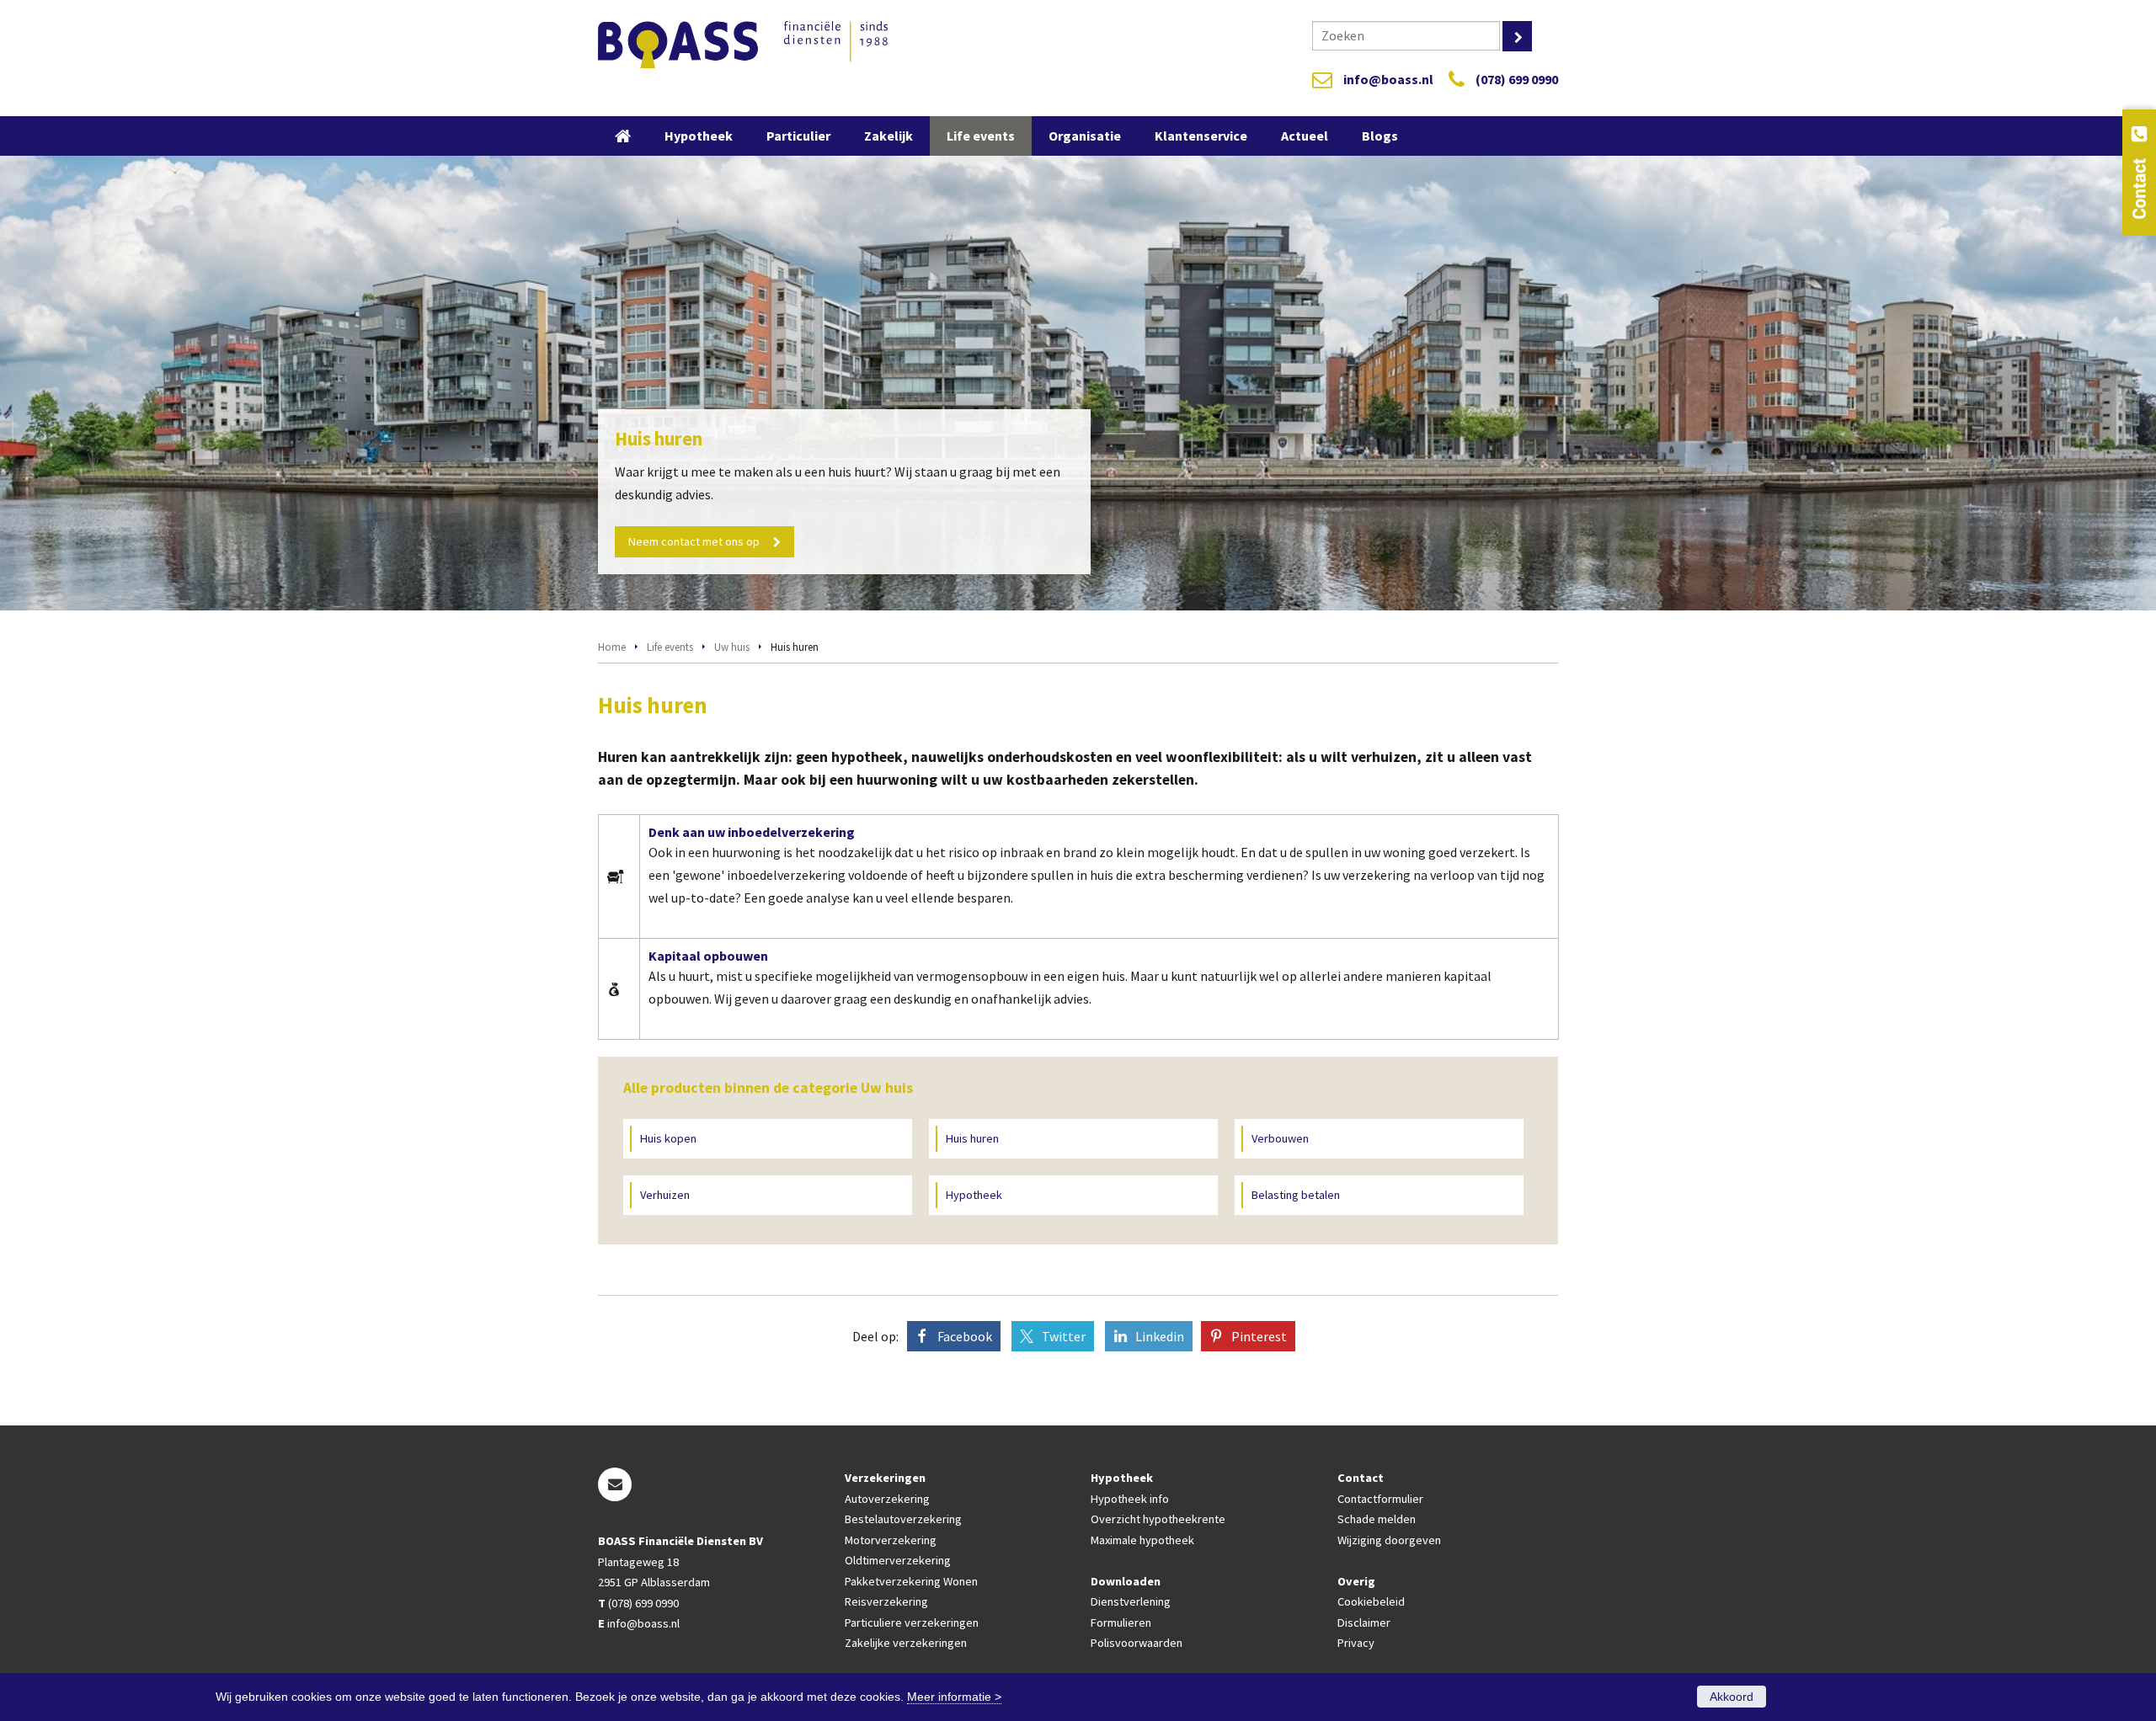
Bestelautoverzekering (903, 1519)
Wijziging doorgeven (1389, 1540)
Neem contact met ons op (694, 541)
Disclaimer (1364, 1622)
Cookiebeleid (1371, 1601)
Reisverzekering (886, 1601)
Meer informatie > (954, 1697)
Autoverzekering (887, 1499)
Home (612, 647)
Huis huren (972, 1138)
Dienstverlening (1131, 1601)
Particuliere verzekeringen (912, 1622)
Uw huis (732, 647)
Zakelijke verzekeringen (906, 1643)
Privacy (1356, 1643)
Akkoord (1732, 1697)
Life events (670, 647)
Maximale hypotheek (1142, 1540)
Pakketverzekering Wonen (911, 1581)
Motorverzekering (891, 1540)
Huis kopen (668, 1138)
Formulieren (1121, 1622)
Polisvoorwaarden (1137, 1643)
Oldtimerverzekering (898, 1560)
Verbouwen (1280, 1138)
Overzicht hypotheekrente (1158, 1519)
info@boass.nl (1388, 79)
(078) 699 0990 (1517, 79)
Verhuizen (665, 1195)
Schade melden (1377, 1519)
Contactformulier (1380, 1499)
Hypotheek (974, 1195)
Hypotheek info (1130, 1499)
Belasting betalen (1296, 1195)
